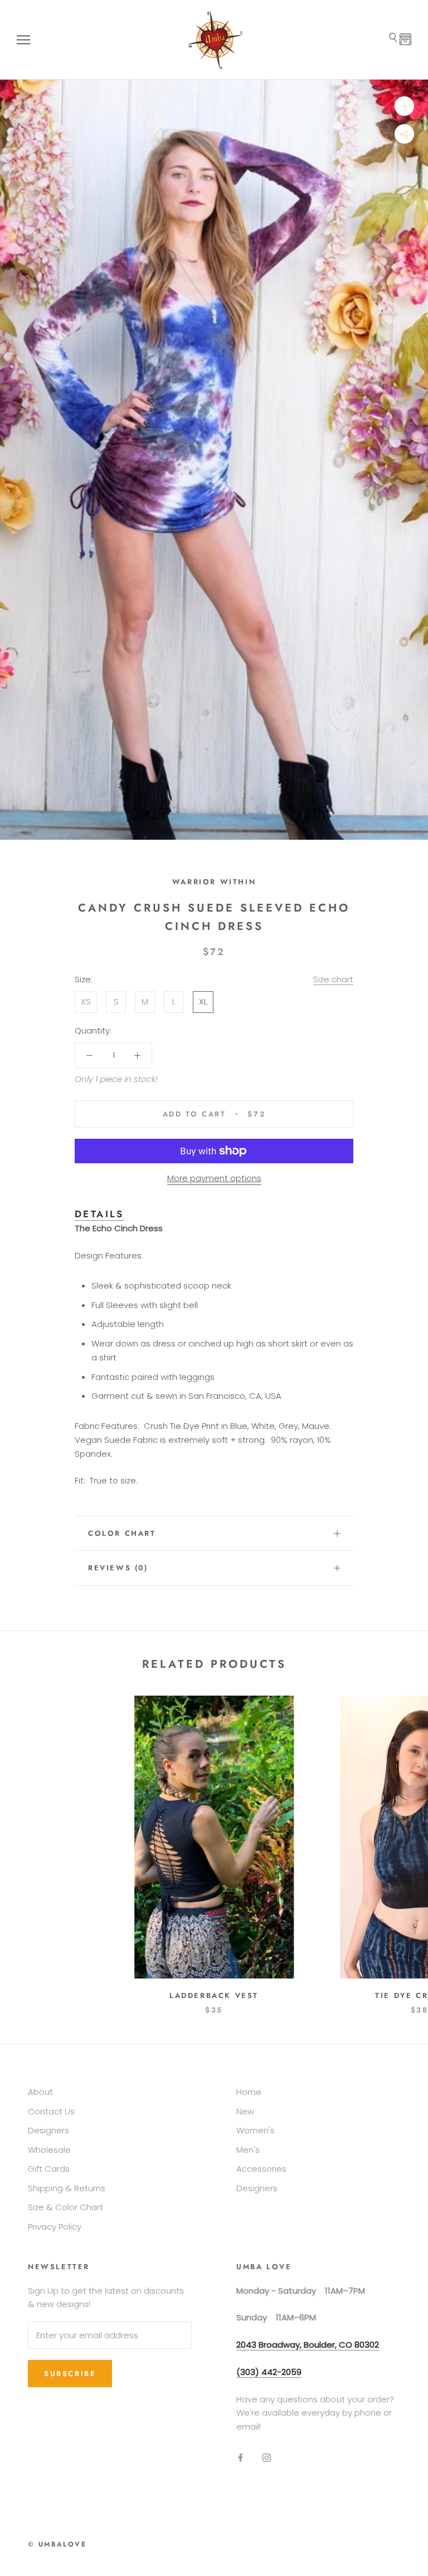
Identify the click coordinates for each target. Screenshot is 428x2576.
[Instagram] (267, 2458)
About (40, 2092)
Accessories (261, 2169)
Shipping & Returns (67, 2188)
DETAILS (99, 1214)
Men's (248, 2150)
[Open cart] (405, 40)
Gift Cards (49, 2169)
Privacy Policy (55, 2227)
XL (203, 1001)
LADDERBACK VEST (214, 1995)
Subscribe (70, 2374)
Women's (256, 2130)
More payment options (214, 1178)
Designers (48, 2130)
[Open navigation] (23, 40)
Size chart (333, 979)
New (245, 2111)
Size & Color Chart (65, 2207)
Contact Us (51, 2111)
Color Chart (122, 1533)
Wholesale (49, 2150)
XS (86, 1001)
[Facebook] (240, 2458)
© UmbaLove (57, 2544)
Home (249, 2092)
